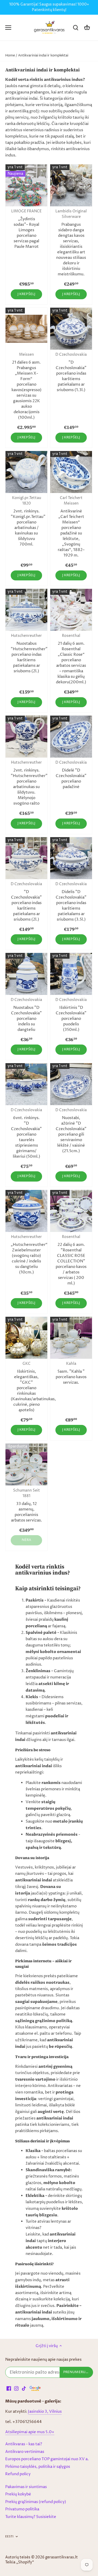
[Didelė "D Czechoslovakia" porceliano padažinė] (71, 737)
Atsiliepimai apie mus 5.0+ (30, 2432)
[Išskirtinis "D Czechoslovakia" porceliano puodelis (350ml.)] (71, 974)
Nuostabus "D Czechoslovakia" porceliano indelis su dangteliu (26, 1015)
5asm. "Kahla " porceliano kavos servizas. (71, 1373)
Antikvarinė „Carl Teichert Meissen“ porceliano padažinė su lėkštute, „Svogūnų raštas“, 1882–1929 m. (71, 527)
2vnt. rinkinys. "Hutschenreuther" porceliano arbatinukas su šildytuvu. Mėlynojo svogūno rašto (26, 783)
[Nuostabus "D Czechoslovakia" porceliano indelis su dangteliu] (26, 974)
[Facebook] (9, 2388)
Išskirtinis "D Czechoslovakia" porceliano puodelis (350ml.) (71, 1015)
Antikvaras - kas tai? (24, 2444)
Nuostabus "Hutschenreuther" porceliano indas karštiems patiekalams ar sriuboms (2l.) (26, 654)
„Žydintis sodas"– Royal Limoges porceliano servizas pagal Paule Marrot (26, 229)
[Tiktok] (24, 2388)
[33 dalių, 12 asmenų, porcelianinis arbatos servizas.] (26, 1465)
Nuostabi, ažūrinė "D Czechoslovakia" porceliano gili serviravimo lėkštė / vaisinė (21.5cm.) (71, 1131)
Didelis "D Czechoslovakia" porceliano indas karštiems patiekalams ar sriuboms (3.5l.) (71, 902)
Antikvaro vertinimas (25, 2452)
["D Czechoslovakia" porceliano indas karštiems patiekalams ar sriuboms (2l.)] (26, 858)
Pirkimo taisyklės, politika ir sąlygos (38, 2467)
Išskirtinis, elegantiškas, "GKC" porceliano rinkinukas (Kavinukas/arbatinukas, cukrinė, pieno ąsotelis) (26, 1387)
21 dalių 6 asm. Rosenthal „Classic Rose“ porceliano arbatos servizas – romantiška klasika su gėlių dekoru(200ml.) (71, 659)
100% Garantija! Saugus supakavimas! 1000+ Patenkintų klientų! (49, 7)
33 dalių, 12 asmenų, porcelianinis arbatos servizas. (27, 1506)
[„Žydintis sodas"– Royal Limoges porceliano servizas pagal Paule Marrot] (26, 185)
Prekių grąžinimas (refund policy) (36, 2502)
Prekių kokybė (18, 2494)
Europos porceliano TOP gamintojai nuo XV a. (47, 2459)
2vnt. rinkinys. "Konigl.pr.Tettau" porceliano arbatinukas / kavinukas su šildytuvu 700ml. (26, 521)
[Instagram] (16, 2388)
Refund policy (18, 2474)
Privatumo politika (22, 2509)
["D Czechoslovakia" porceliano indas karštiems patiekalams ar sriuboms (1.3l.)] (71, 329)
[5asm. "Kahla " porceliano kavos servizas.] (71, 1338)
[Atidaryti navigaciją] (8, 28)
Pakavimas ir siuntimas (26, 2487)
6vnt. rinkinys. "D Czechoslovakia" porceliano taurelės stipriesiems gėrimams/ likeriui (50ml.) (26, 1134)
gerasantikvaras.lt (62, 2557)
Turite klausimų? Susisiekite (31, 2517)
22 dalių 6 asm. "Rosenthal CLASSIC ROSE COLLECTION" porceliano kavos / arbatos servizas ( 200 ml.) (71, 1260)
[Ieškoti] (76, 28)
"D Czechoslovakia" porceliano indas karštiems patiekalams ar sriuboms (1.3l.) (71, 373)
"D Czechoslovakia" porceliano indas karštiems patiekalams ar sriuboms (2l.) (26, 902)
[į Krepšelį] (87, 28)
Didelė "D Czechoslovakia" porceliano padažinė (71, 775)
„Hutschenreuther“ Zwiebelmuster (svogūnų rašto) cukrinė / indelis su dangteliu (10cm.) (26, 1255)
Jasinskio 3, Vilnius (45, 2412)
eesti (9, 2537)
